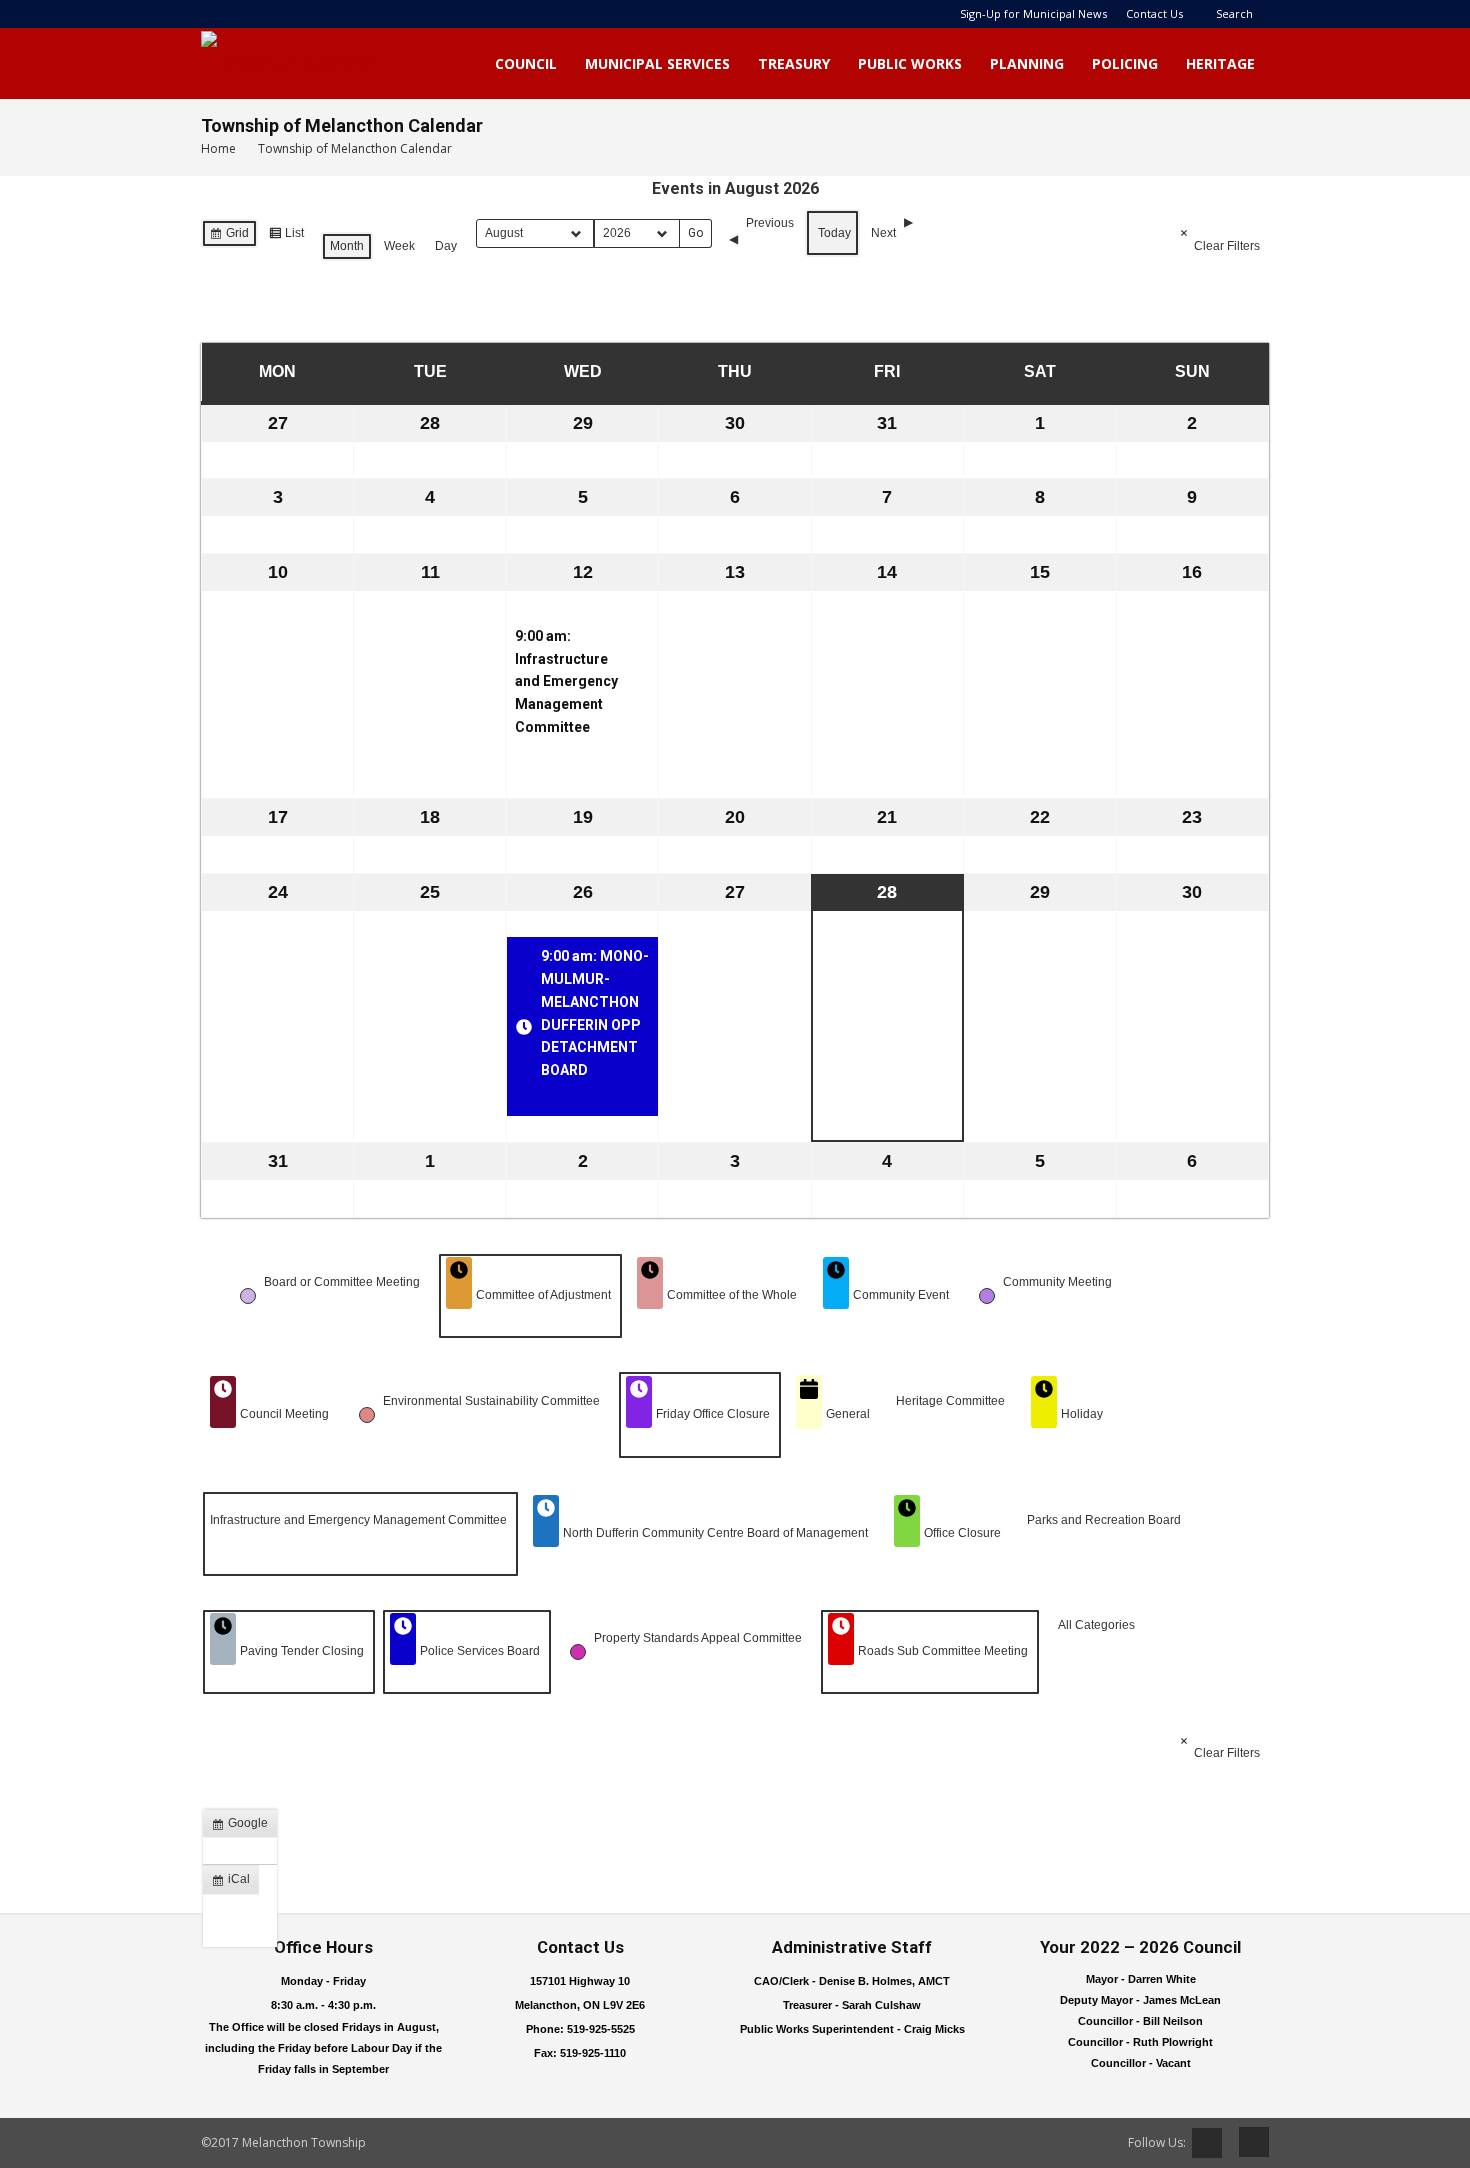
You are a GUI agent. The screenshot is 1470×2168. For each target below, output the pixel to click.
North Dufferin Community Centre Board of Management (715, 1533)
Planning (1027, 63)
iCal (235, 1883)
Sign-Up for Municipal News (1033, 13)
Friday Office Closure (713, 1414)
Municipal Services (657, 63)
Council (526, 63)
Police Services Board (480, 1651)
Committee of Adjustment (543, 1295)
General (848, 1414)
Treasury (794, 63)
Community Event (901, 1295)
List (286, 237)
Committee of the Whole (732, 1295)
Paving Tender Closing (302, 1651)
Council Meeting (284, 1414)
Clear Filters (1227, 246)
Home (218, 148)
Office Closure (962, 1533)
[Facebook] (1247, 2142)
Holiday (1082, 1414)
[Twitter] (1207, 2143)
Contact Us (1154, 13)
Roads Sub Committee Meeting (943, 1651)
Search (1234, 13)
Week (399, 246)
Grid (229, 237)
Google (244, 1827)
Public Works (910, 63)
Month (347, 246)
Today (834, 233)
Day (446, 246)
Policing (1125, 63)
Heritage (1220, 63)
